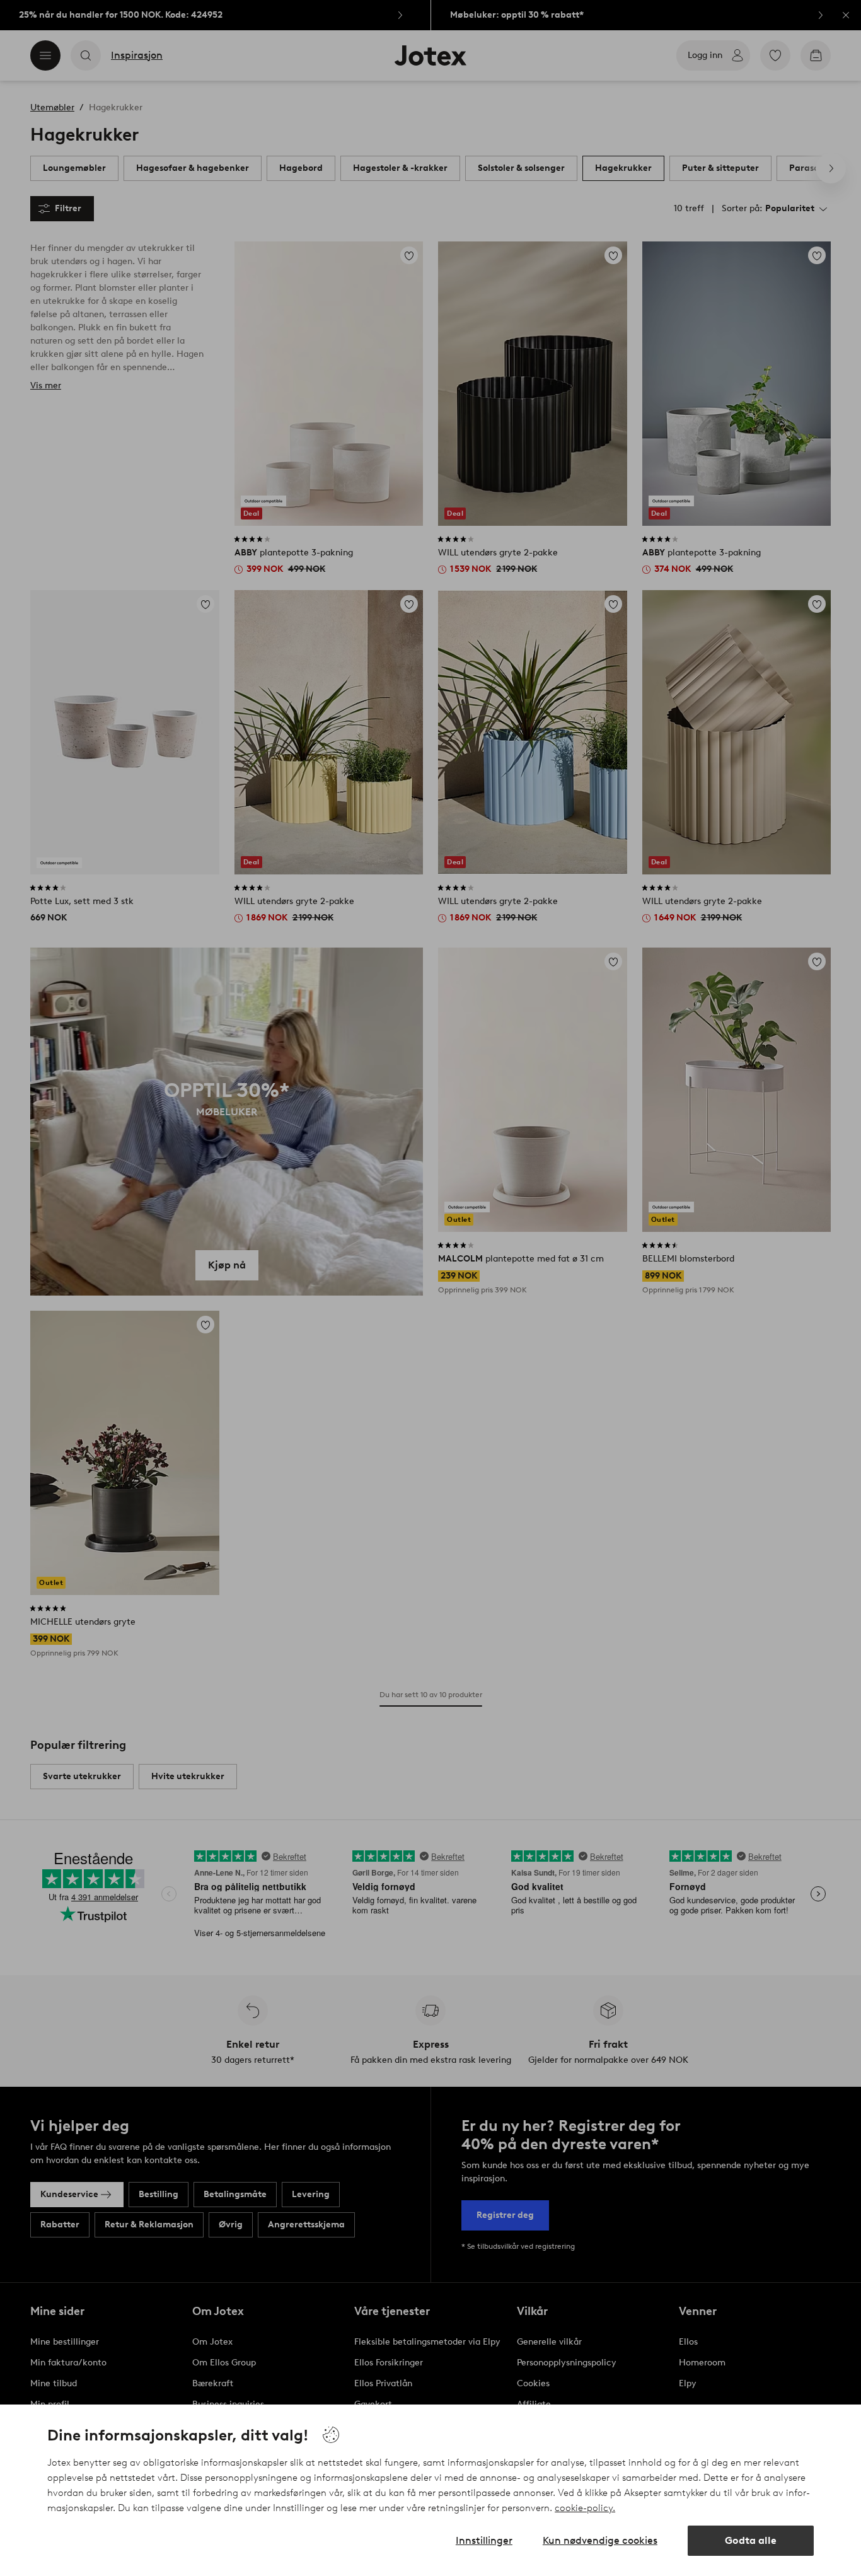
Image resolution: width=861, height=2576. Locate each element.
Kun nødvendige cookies (600, 2540)
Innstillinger (484, 2540)
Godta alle (751, 2540)
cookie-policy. (585, 2508)
